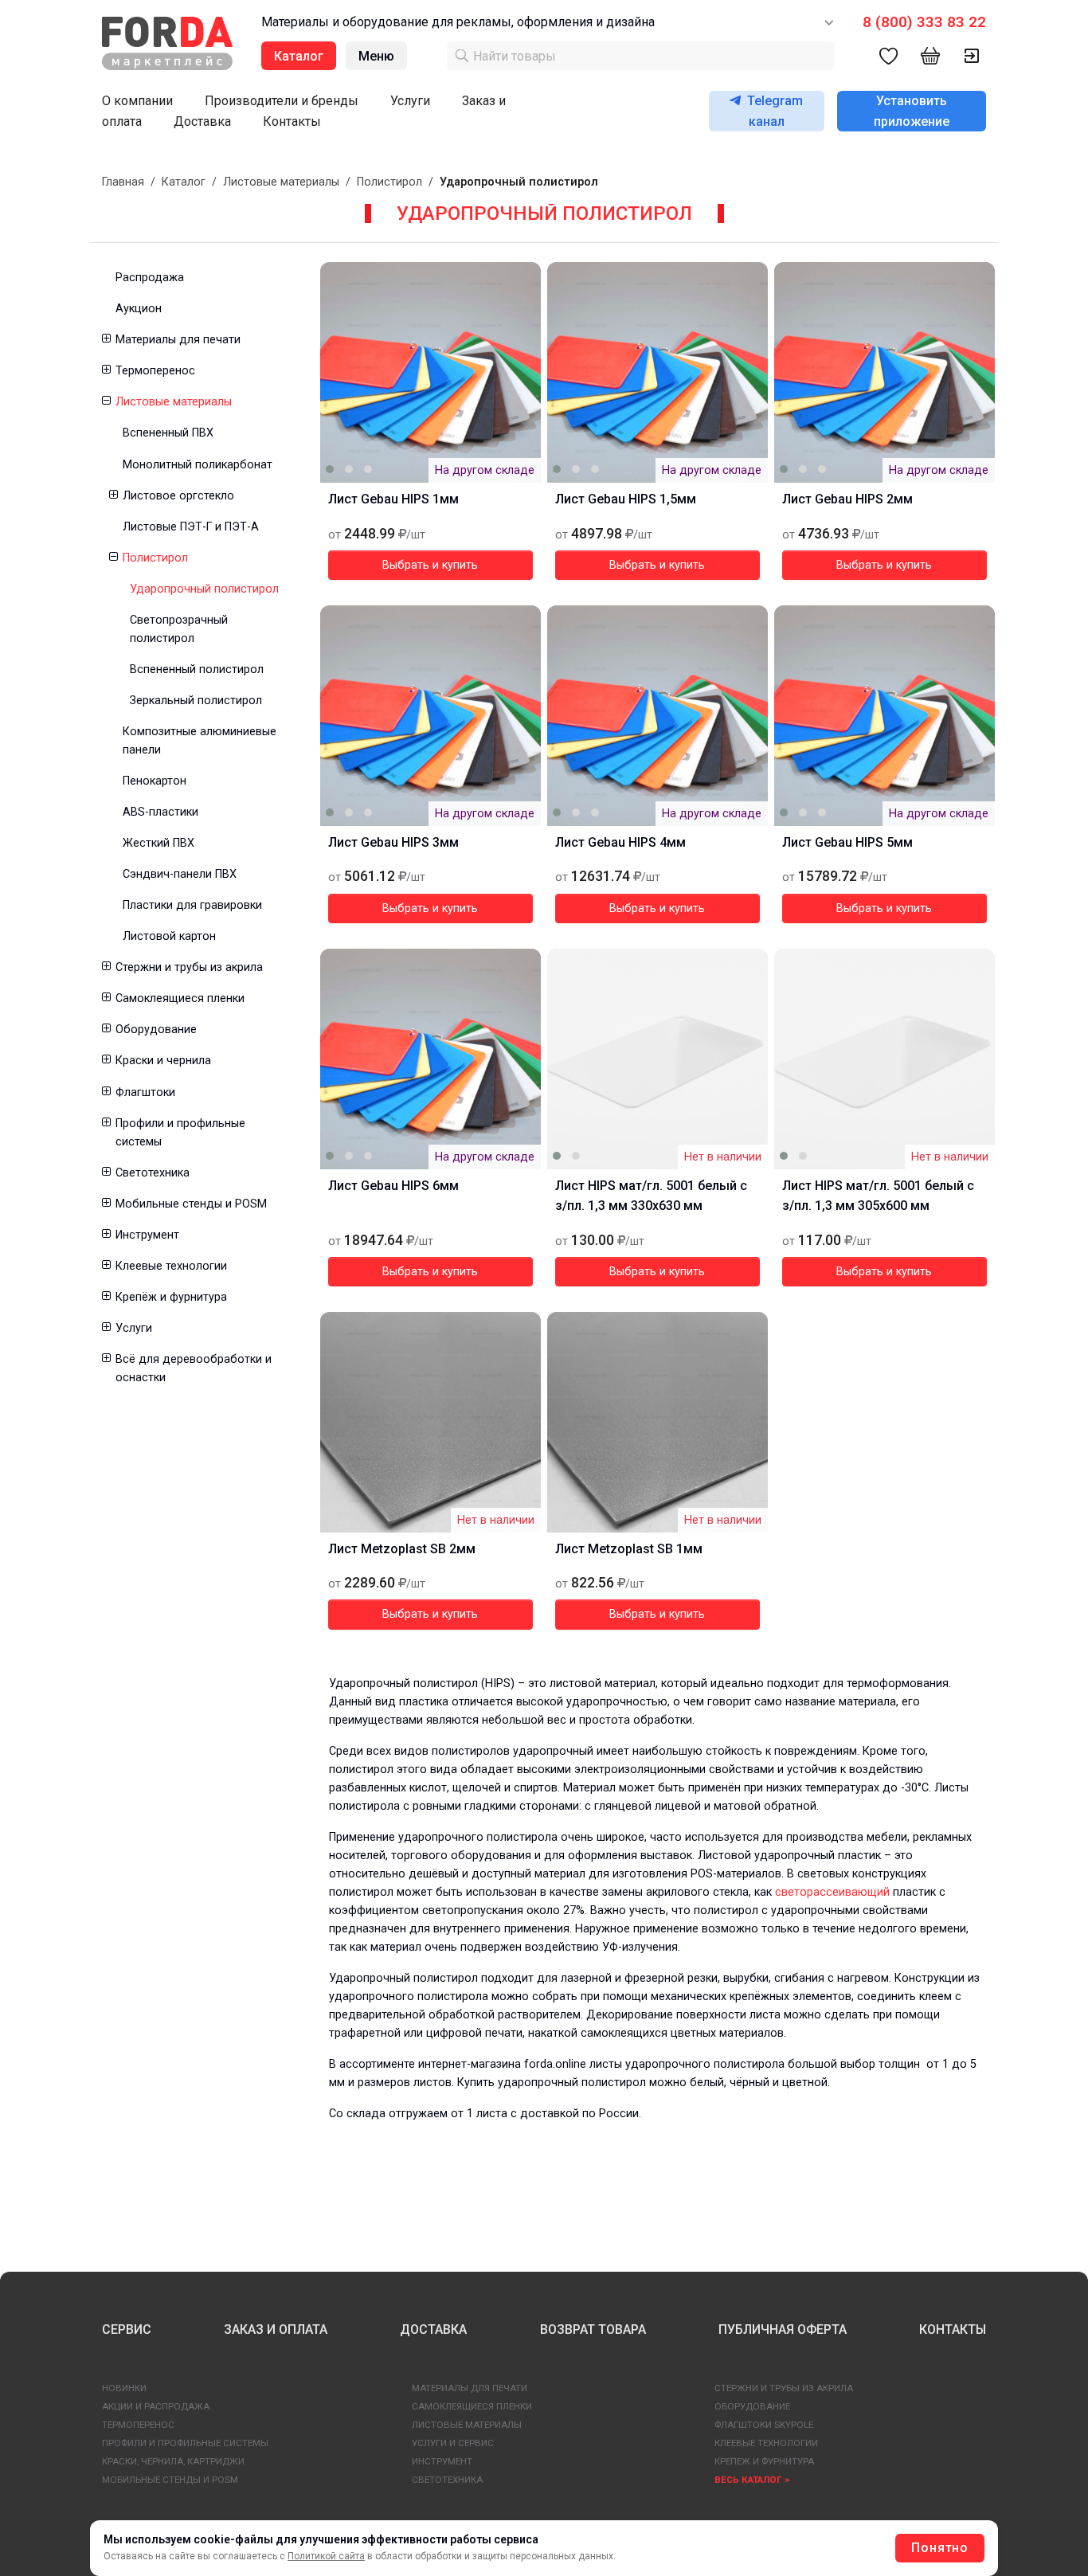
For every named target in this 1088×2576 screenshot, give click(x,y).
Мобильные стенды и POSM (191, 1204)
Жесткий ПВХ (159, 843)
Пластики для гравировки (192, 905)
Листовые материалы (281, 182)
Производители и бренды (282, 101)
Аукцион (139, 309)
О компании (137, 101)
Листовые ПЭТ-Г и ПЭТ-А (191, 527)
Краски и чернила (163, 1061)
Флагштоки (145, 1092)
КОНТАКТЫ (953, 2329)
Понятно (940, 2548)
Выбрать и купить (430, 565)
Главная (123, 182)
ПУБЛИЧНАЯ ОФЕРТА (783, 2329)
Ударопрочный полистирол (204, 589)
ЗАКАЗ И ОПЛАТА (276, 2329)
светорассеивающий (832, 1892)
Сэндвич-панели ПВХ (180, 874)
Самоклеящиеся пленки (180, 998)
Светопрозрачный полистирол (179, 629)
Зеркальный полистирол (196, 701)
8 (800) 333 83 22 (924, 22)
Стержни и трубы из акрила (189, 967)
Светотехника (153, 1173)
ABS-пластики (160, 812)
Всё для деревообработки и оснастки (194, 1368)
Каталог (184, 182)
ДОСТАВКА (433, 2329)
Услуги (410, 101)
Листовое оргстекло (178, 496)
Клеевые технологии (171, 1266)
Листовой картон (169, 936)
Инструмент (147, 1235)
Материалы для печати (178, 340)
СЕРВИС (127, 2329)
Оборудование (156, 1030)
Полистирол (389, 182)
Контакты (292, 121)
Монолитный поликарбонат (198, 465)
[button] (106, 340)
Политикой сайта (326, 2556)
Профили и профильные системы (180, 1133)
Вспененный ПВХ (168, 433)
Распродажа (150, 278)
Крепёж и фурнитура (171, 1297)
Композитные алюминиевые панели (200, 741)
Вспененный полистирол (197, 669)
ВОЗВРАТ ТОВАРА (593, 2329)
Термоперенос (155, 371)
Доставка (202, 121)
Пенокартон (155, 781)
